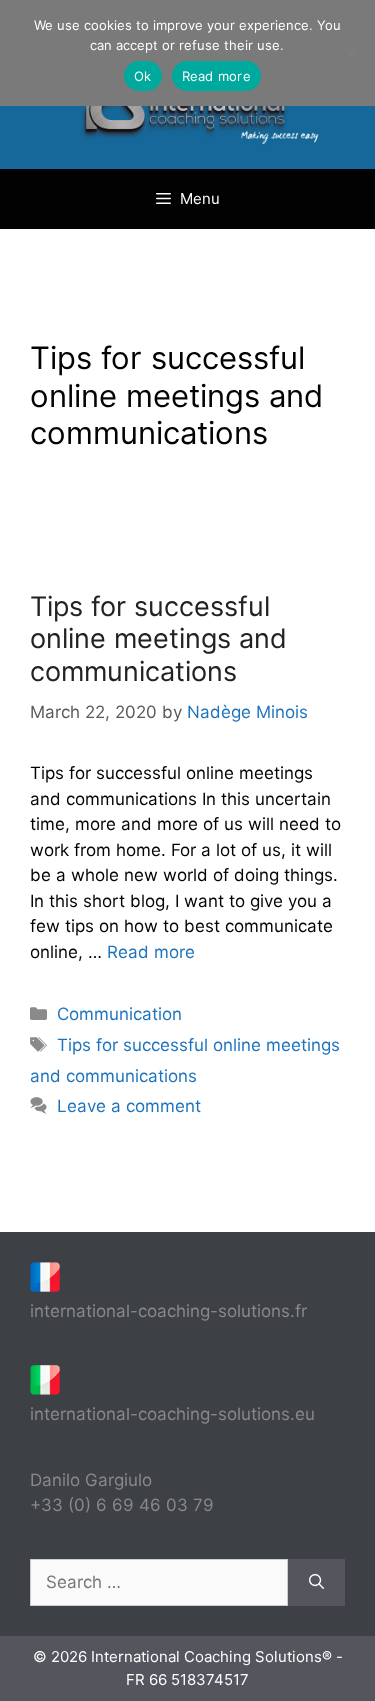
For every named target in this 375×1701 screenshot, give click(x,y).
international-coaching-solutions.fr (168, 1311)
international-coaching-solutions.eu (172, 1414)
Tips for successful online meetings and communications (158, 639)
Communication (119, 1014)
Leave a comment (129, 1106)
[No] (350, 53)
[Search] (316, 1583)
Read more (151, 952)
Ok (143, 76)
